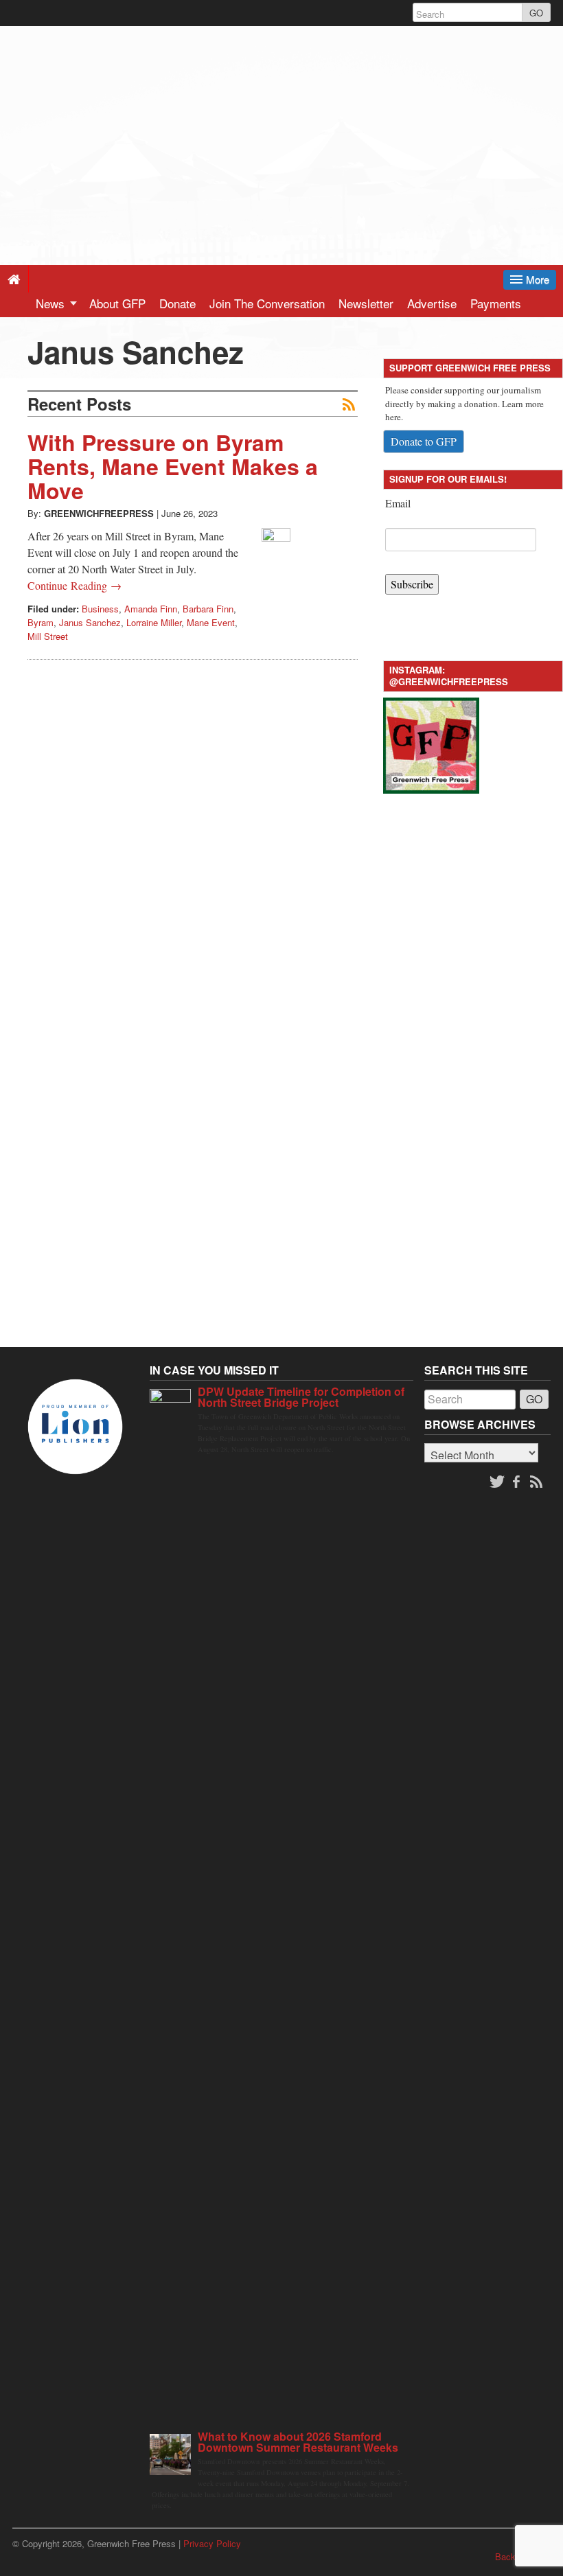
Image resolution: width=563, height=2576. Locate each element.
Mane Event (211, 622)
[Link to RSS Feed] (538, 1482)
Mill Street (48, 636)
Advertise (432, 303)
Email (398, 503)
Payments (496, 303)
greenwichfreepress (99, 513)
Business (100, 609)
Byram (41, 622)
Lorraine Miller (154, 622)
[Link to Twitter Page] (497, 1482)
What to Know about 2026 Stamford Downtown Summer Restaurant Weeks (298, 2442)
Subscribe (412, 584)
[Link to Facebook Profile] (518, 1482)
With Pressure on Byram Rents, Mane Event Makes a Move (173, 466)
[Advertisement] (281, 122)
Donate (177, 303)
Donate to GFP (424, 441)
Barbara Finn (208, 609)
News (52, 303)
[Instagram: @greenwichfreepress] (431, 744)
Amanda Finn (151, 609)
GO (536, 13)
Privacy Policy (212, 2543)
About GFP (117, 303)
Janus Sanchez (90, 622)
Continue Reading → (74, 585)
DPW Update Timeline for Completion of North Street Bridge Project (301, 1397)
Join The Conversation (267, 303)
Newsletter (366, 303)
